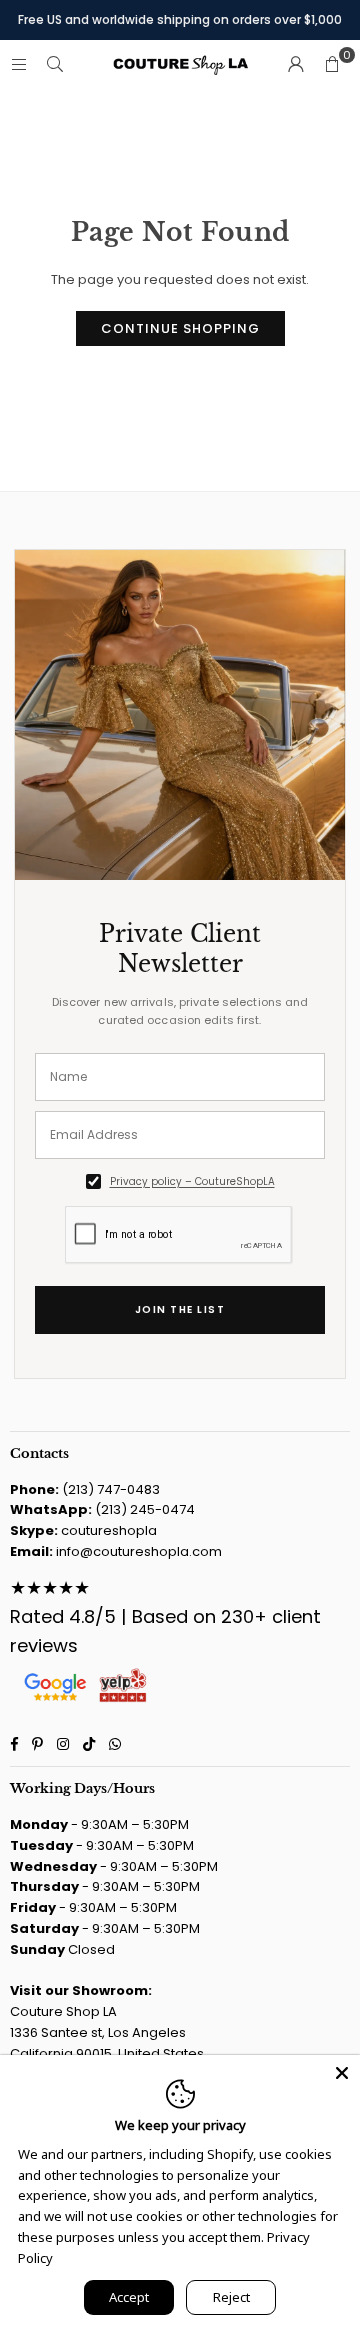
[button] (332, 65)
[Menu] (19, 64)
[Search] (55, 64)
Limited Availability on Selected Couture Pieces (180, 23)
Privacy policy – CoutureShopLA (192, 1181)
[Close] (342, 2073)
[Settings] (296, 65)
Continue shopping (180, 328)
